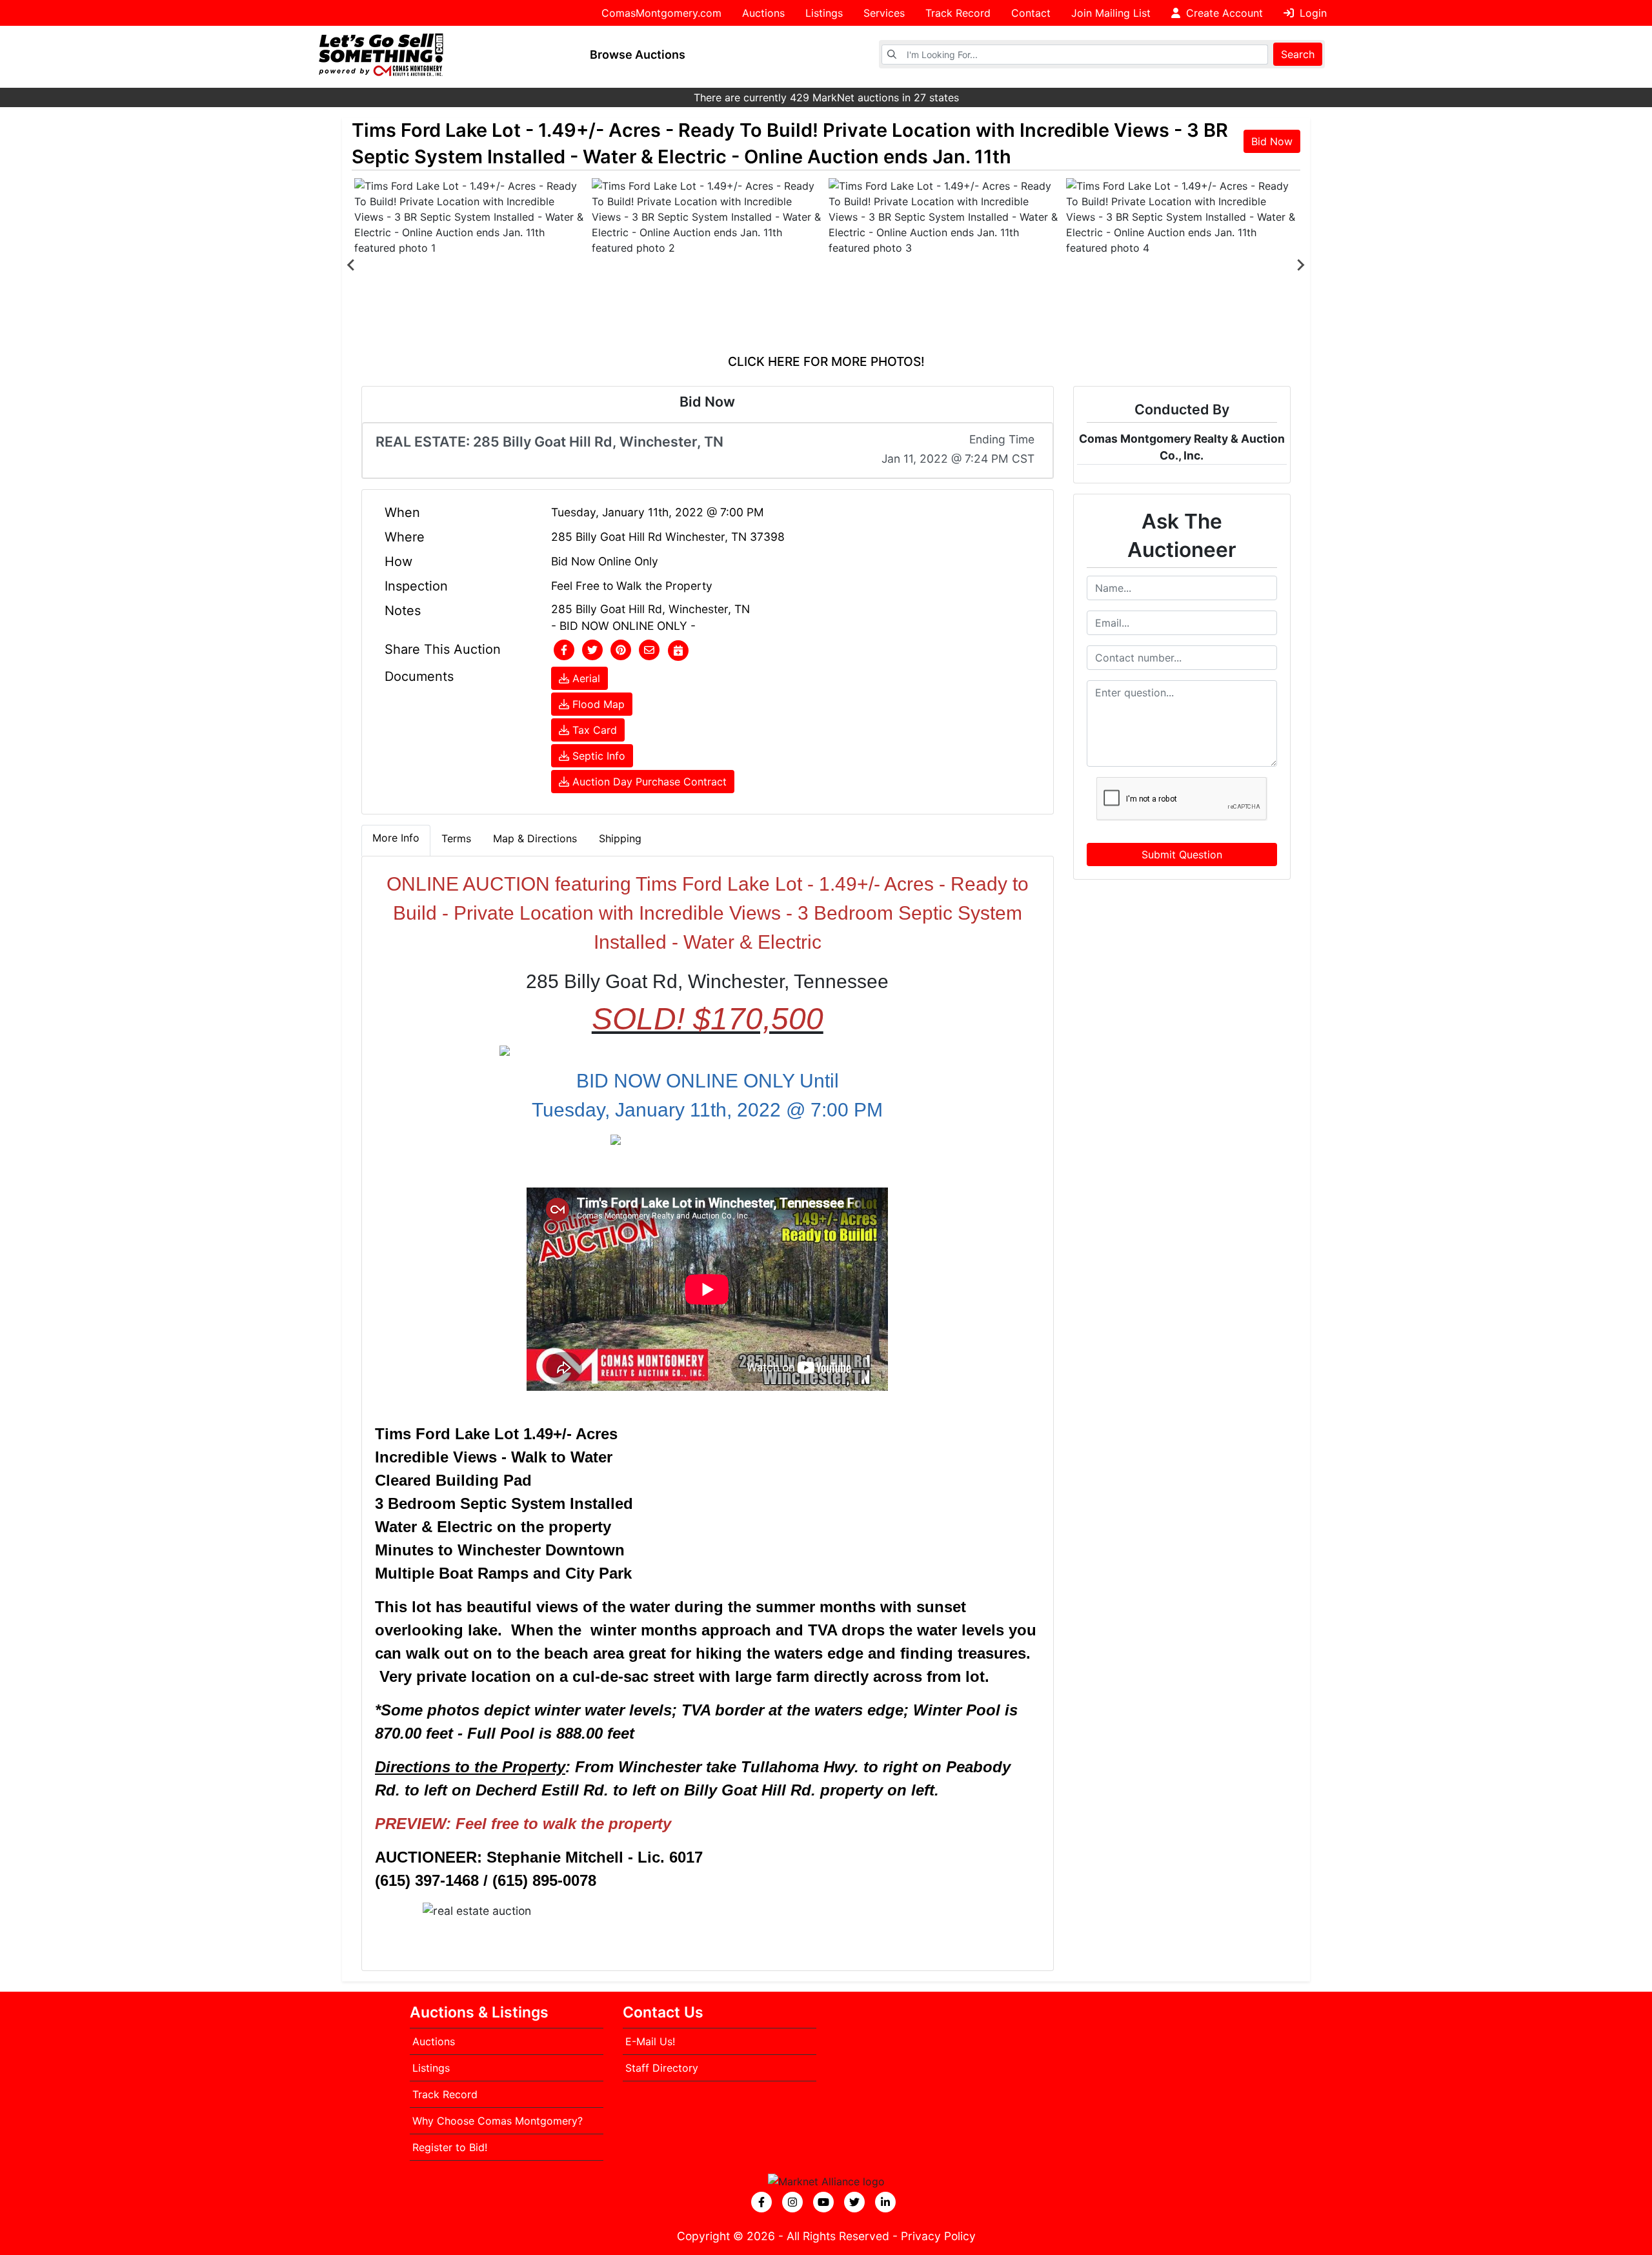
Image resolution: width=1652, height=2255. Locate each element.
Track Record (958, 13)
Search (1298, 54)
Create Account (1223, 13)
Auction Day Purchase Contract (648, 782)
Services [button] (884, 13)
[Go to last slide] (352, 265)
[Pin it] (621, 651)
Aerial (585, 678)
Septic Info (597, 756)
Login (1312, 13)
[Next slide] (1300, 265)
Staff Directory (662, 2068)
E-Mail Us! (650, 2041)
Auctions (763, 13)
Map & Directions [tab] (535, 838)
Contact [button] (1031, 13)
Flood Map (597, 704)
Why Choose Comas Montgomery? (498, 2121)
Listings (824, 13)
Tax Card (593, 730)
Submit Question (1182, 854)
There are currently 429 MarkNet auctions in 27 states (826, 97)
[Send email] (649, 651)
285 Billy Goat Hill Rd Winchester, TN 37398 (668, 537)
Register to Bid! (450, 2147)
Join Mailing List (1111, 13)
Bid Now (1272, 141)
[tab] (396, 840)
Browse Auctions (638, 55)
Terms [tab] (456, 838)
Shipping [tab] (620, 838)
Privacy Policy (938, 2236)
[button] (564, 651)
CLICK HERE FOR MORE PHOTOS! (826, 361)
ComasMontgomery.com (661, 13)
